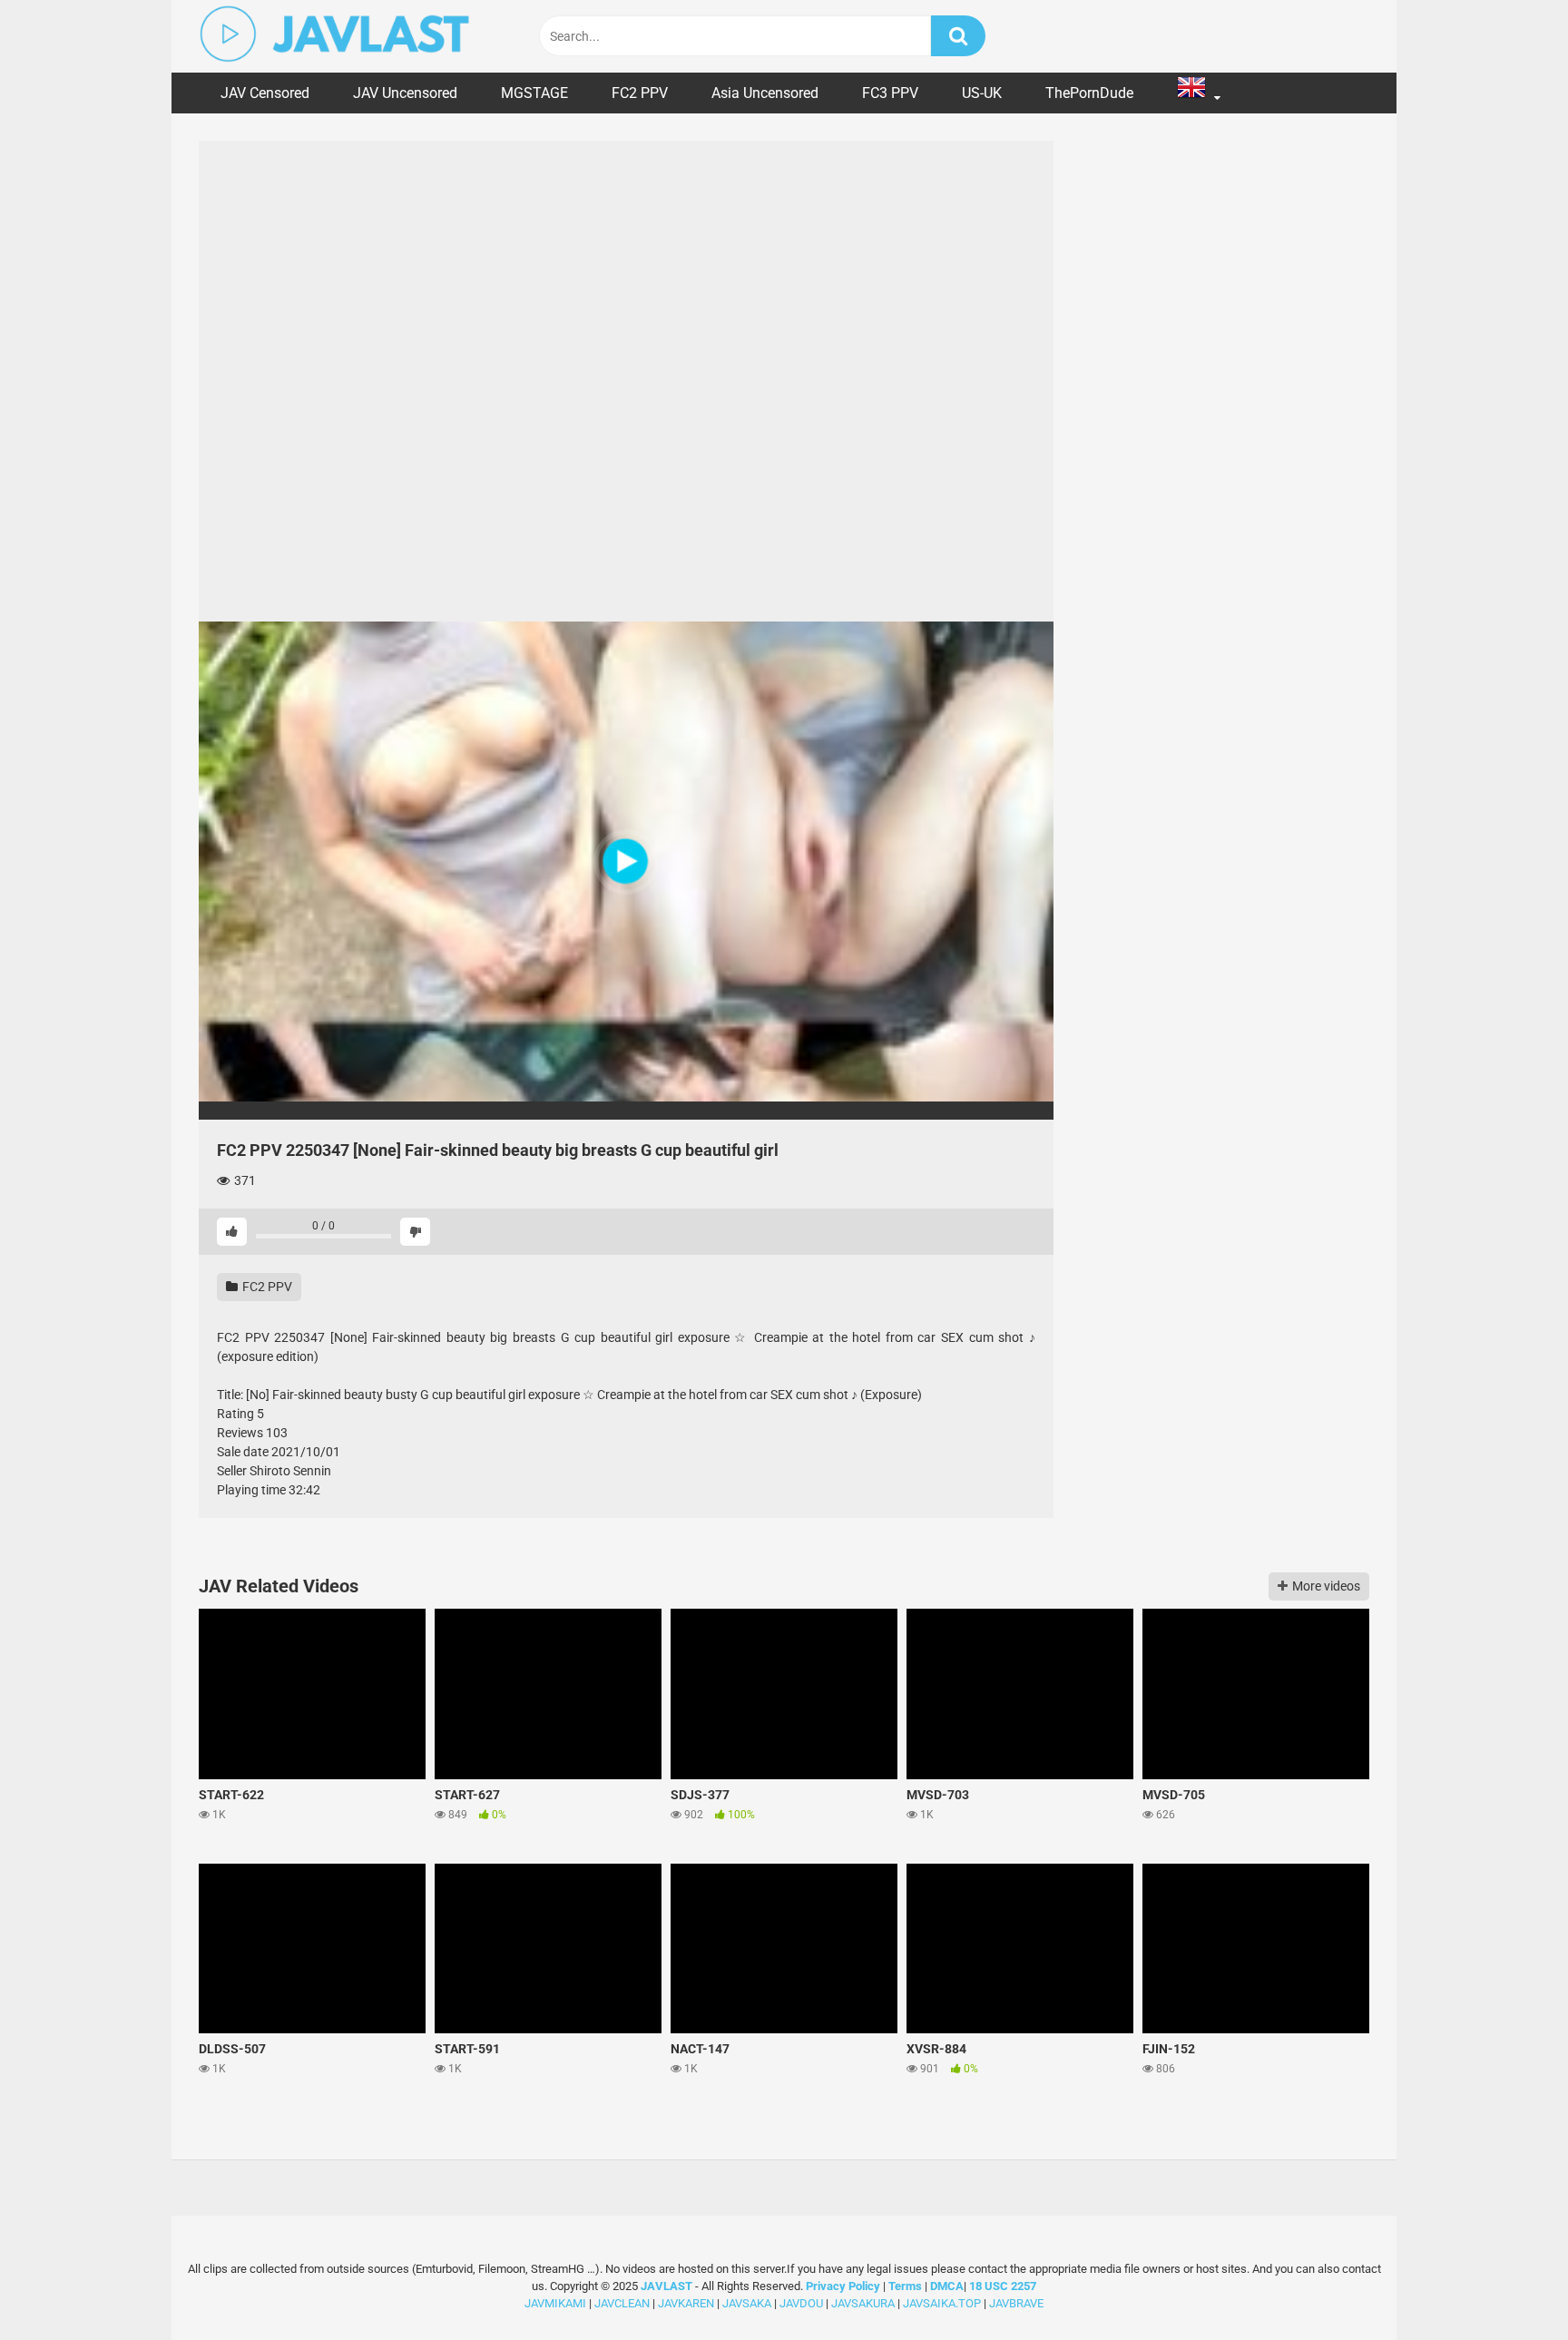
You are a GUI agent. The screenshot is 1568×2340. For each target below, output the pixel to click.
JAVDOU (801, 2303)
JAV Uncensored (405, 93)
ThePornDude (1089, 93)
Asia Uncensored (765, 93)
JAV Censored (265, 93)
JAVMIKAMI (555, 2303)
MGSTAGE (534, 93)
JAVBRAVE (1016, 2303)
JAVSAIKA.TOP (942, 2303)
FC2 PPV (640, 93)
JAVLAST (666, 2286)
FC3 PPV (890, 93)
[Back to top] (1507, 2285)
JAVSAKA (747, 2303)
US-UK (982, 93)
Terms (906, 2286)
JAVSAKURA (863, 2303)
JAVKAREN (686, 2303)
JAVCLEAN (622, 2303)
